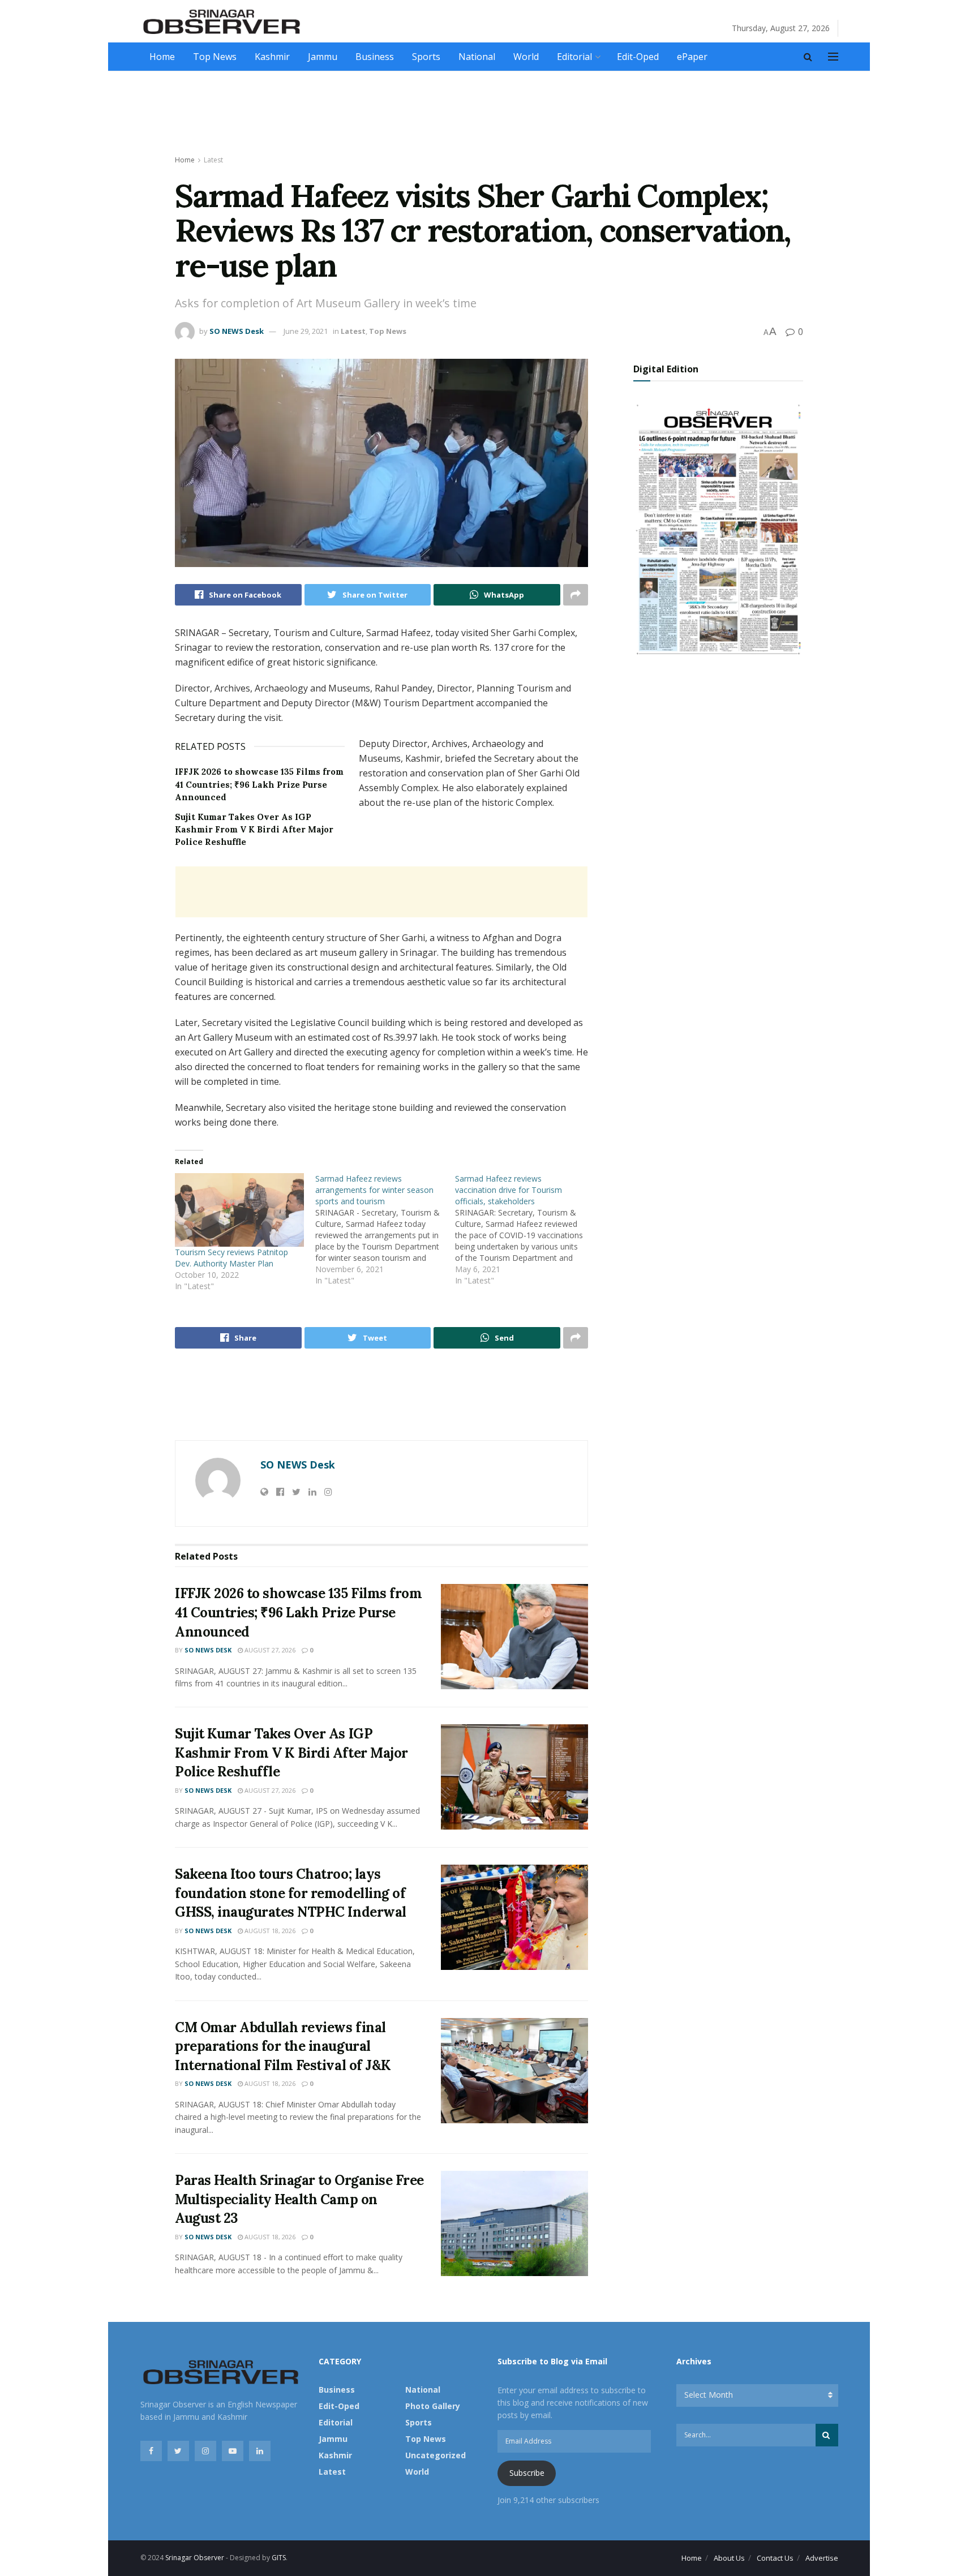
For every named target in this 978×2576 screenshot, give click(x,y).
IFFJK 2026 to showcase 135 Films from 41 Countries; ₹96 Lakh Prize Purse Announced (259, 784)
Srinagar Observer (195, 2558)
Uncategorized (436, 2455)
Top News (215, 57)
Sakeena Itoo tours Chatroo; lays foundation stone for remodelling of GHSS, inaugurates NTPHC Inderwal (291, 1893)
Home (162, 57)
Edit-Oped (638, 57)
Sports (426, 57)
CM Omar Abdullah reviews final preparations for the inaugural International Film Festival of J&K (283, 2046)
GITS (279, 2558)
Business (375, 57)
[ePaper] (718, 528)
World (526, 57)
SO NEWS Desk (237, 331)
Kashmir (272, 57)
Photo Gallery (433, 2406)
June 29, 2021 (306, 331)
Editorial (574, 57)
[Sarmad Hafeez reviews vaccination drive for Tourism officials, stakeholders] (525, 1230)
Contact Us (775, 2558)
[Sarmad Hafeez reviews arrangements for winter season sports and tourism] (385, 1230)
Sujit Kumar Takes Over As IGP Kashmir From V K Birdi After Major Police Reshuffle (254, 830)
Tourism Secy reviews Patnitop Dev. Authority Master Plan (231, 1258)
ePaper (692, 57)
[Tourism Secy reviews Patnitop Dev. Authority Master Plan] (239, 1210)
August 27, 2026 (269, 1650)
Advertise (822, 2558)
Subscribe (527, 2473)
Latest (213, 160)
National (477, 57)
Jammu (323, 57)
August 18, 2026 (269, 1931)
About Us (729, 2558)
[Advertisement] (489, 114)
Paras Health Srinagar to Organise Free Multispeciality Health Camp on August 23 (299, 2199)
